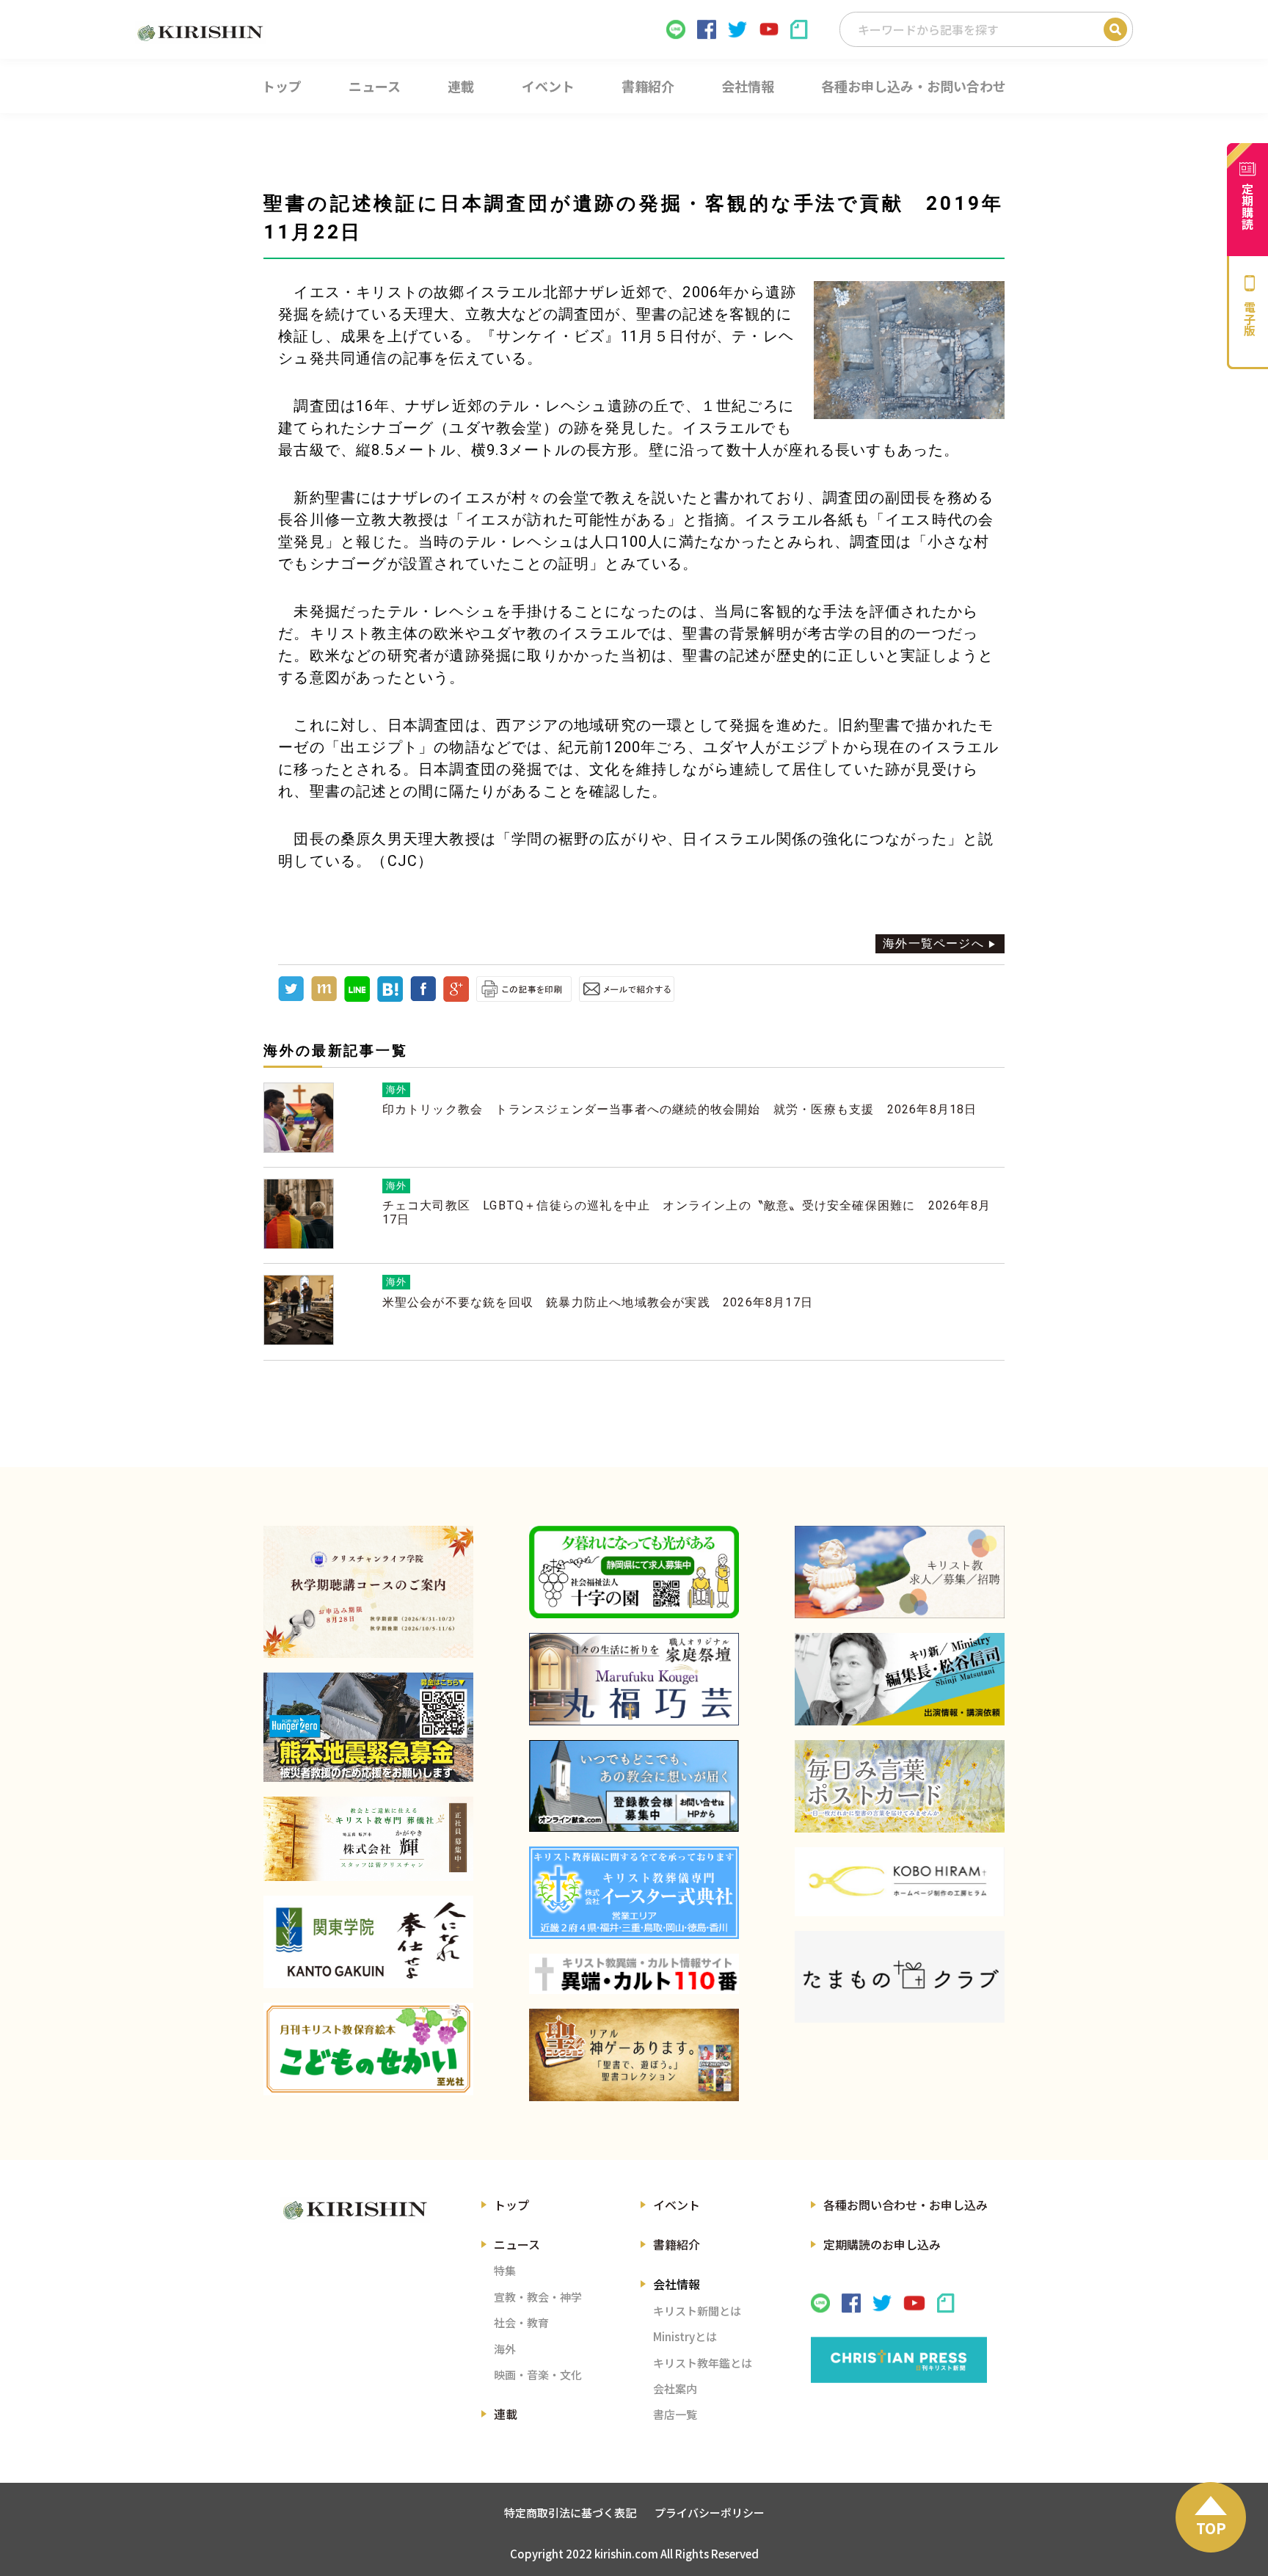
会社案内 (675, 2388)
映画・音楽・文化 (538, 2375)
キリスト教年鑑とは (703, 2363)
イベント (677, 2205)
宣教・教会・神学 (538, 2297)
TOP (1211, 2528)
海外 (505, 2349)
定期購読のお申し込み (882, 2244)
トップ (511, 2205)
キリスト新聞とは (697, 2311)
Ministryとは (685, 2336)
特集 (505, 2270)
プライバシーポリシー (710, 2513)
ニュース (517, 2244)
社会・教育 (521, 2322)
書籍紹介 (677, 2244)
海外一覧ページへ (933, 943)
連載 (506, 2414)
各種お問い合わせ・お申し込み (906, 2205)
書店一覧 (675, 2414)
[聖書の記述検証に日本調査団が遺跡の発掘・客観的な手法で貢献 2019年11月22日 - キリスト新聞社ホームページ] (390, 998)
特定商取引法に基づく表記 (570, 2513)
